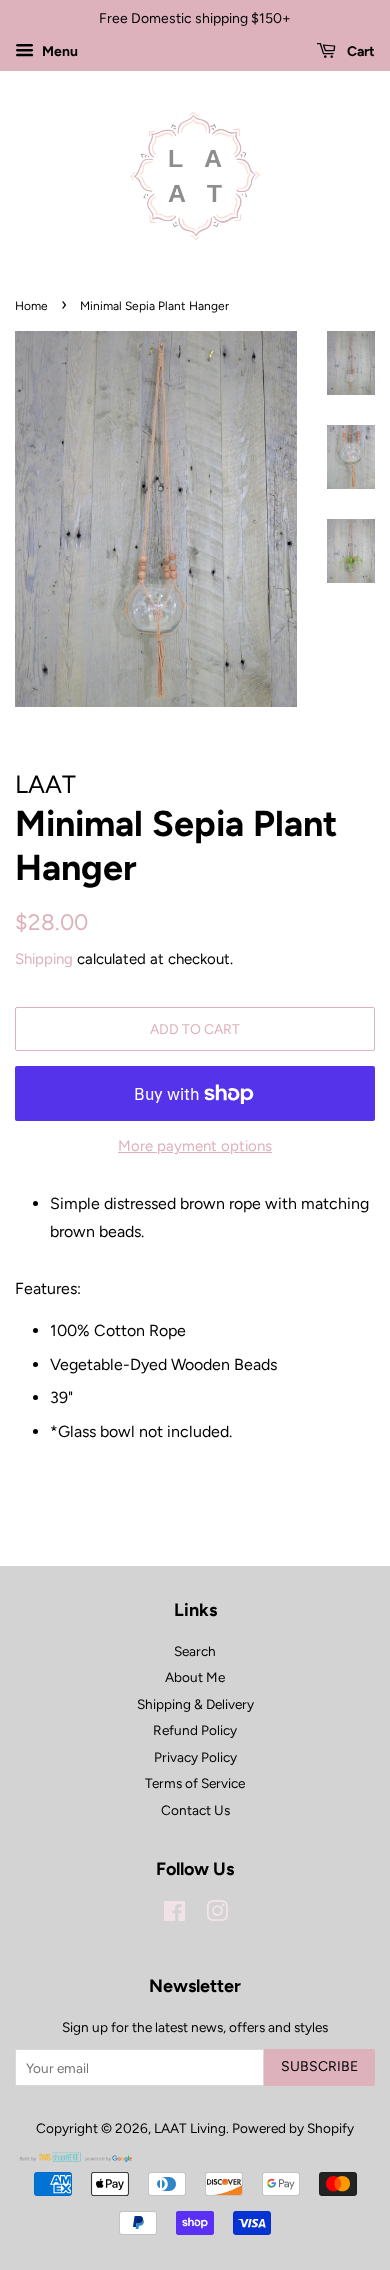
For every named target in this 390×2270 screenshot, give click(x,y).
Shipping (44, 959)
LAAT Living (190, 2128)
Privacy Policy (195, 1757)
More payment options (195, 1146)
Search (195, 1651)
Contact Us (195, 1810)
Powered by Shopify (293, 2128)
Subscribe (319, 2066)
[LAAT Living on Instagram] (217, 1915)
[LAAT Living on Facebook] (174, 1915)
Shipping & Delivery (195, 1704)
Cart (359, 51)
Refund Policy (195, 1730)
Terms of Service (195, 1783)
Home (31, 306)
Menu (58, 51)
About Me (195, 1677)
